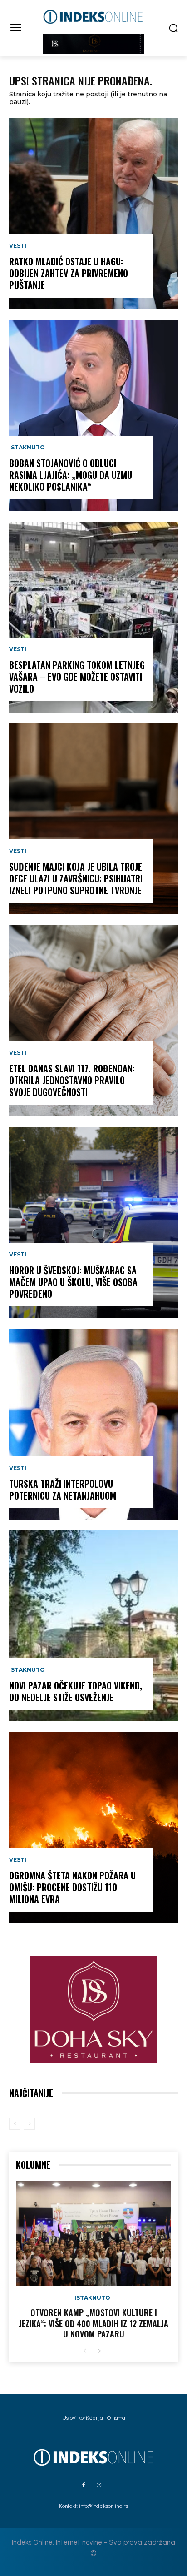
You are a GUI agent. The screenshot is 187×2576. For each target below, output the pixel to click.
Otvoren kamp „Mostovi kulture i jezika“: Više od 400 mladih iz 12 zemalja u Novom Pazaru (93, 2323)
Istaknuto (27, 448)
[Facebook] (84, 2486)
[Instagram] (99, 2486)
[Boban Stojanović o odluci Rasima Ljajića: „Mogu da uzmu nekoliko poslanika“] (93, 415)
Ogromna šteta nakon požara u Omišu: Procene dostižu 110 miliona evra (72, 1887)
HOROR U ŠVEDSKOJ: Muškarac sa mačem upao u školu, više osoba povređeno (73, 1282)
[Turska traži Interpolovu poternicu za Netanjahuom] (93, 1424)
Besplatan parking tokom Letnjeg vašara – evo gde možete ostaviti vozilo (77, 677)
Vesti (18, 246)
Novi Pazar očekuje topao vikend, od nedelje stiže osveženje (76, 1691)
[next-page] (99, 2351)
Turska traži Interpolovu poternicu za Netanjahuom (63, 1490)
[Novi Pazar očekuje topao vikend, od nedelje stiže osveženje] (93, 1626)
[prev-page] (15, 2124)
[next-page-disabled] (29, 2124)
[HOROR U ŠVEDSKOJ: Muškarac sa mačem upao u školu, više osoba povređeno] (93, 1222)
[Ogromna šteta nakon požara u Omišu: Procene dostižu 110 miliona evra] (93, 1828)
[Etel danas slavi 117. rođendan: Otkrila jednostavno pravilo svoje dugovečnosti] (93, 1021)
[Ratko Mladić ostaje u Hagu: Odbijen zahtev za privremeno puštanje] (93, 214)
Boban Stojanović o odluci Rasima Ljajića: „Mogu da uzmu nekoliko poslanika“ (71, 475)
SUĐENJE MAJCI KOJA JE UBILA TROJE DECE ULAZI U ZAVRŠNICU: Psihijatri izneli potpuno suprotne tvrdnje (76, 878)
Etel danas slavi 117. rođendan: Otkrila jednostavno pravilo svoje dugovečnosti (72, 1080)
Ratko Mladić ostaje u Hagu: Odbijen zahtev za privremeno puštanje (69, 273)
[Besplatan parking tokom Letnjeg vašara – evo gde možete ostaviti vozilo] (93, 617)
